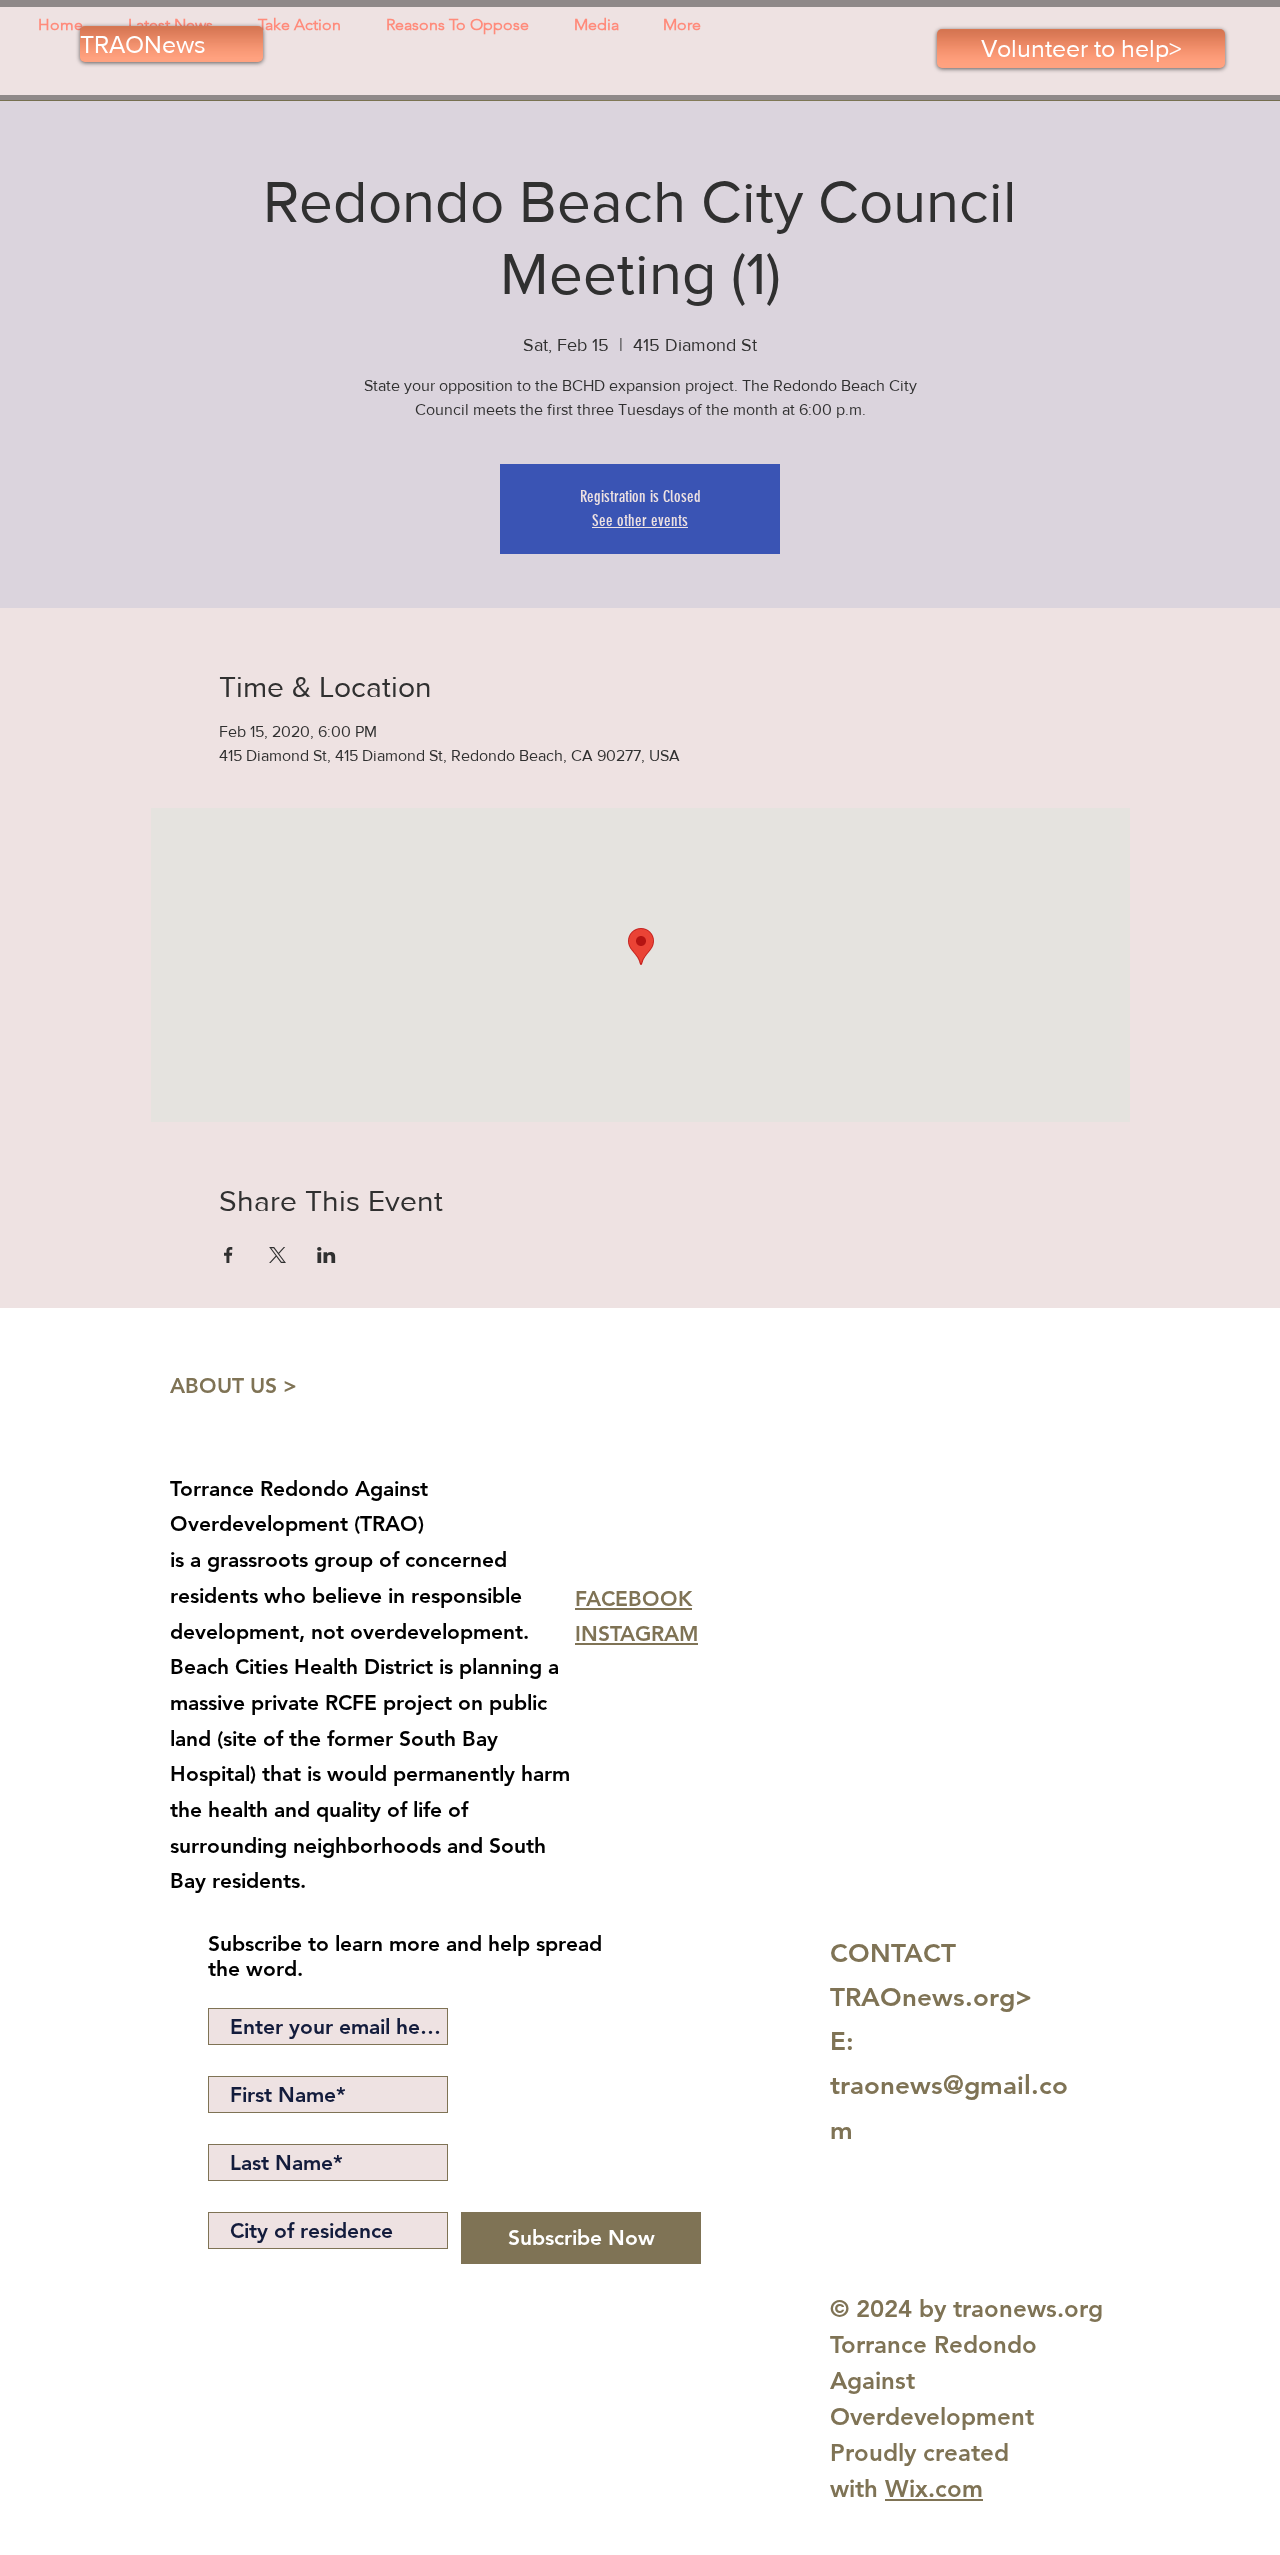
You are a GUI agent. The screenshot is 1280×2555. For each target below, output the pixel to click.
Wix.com (934, 2488)
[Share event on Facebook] (228, 1255)
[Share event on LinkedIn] (326, 1255)
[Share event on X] (277, 1255)
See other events (640, 520)
